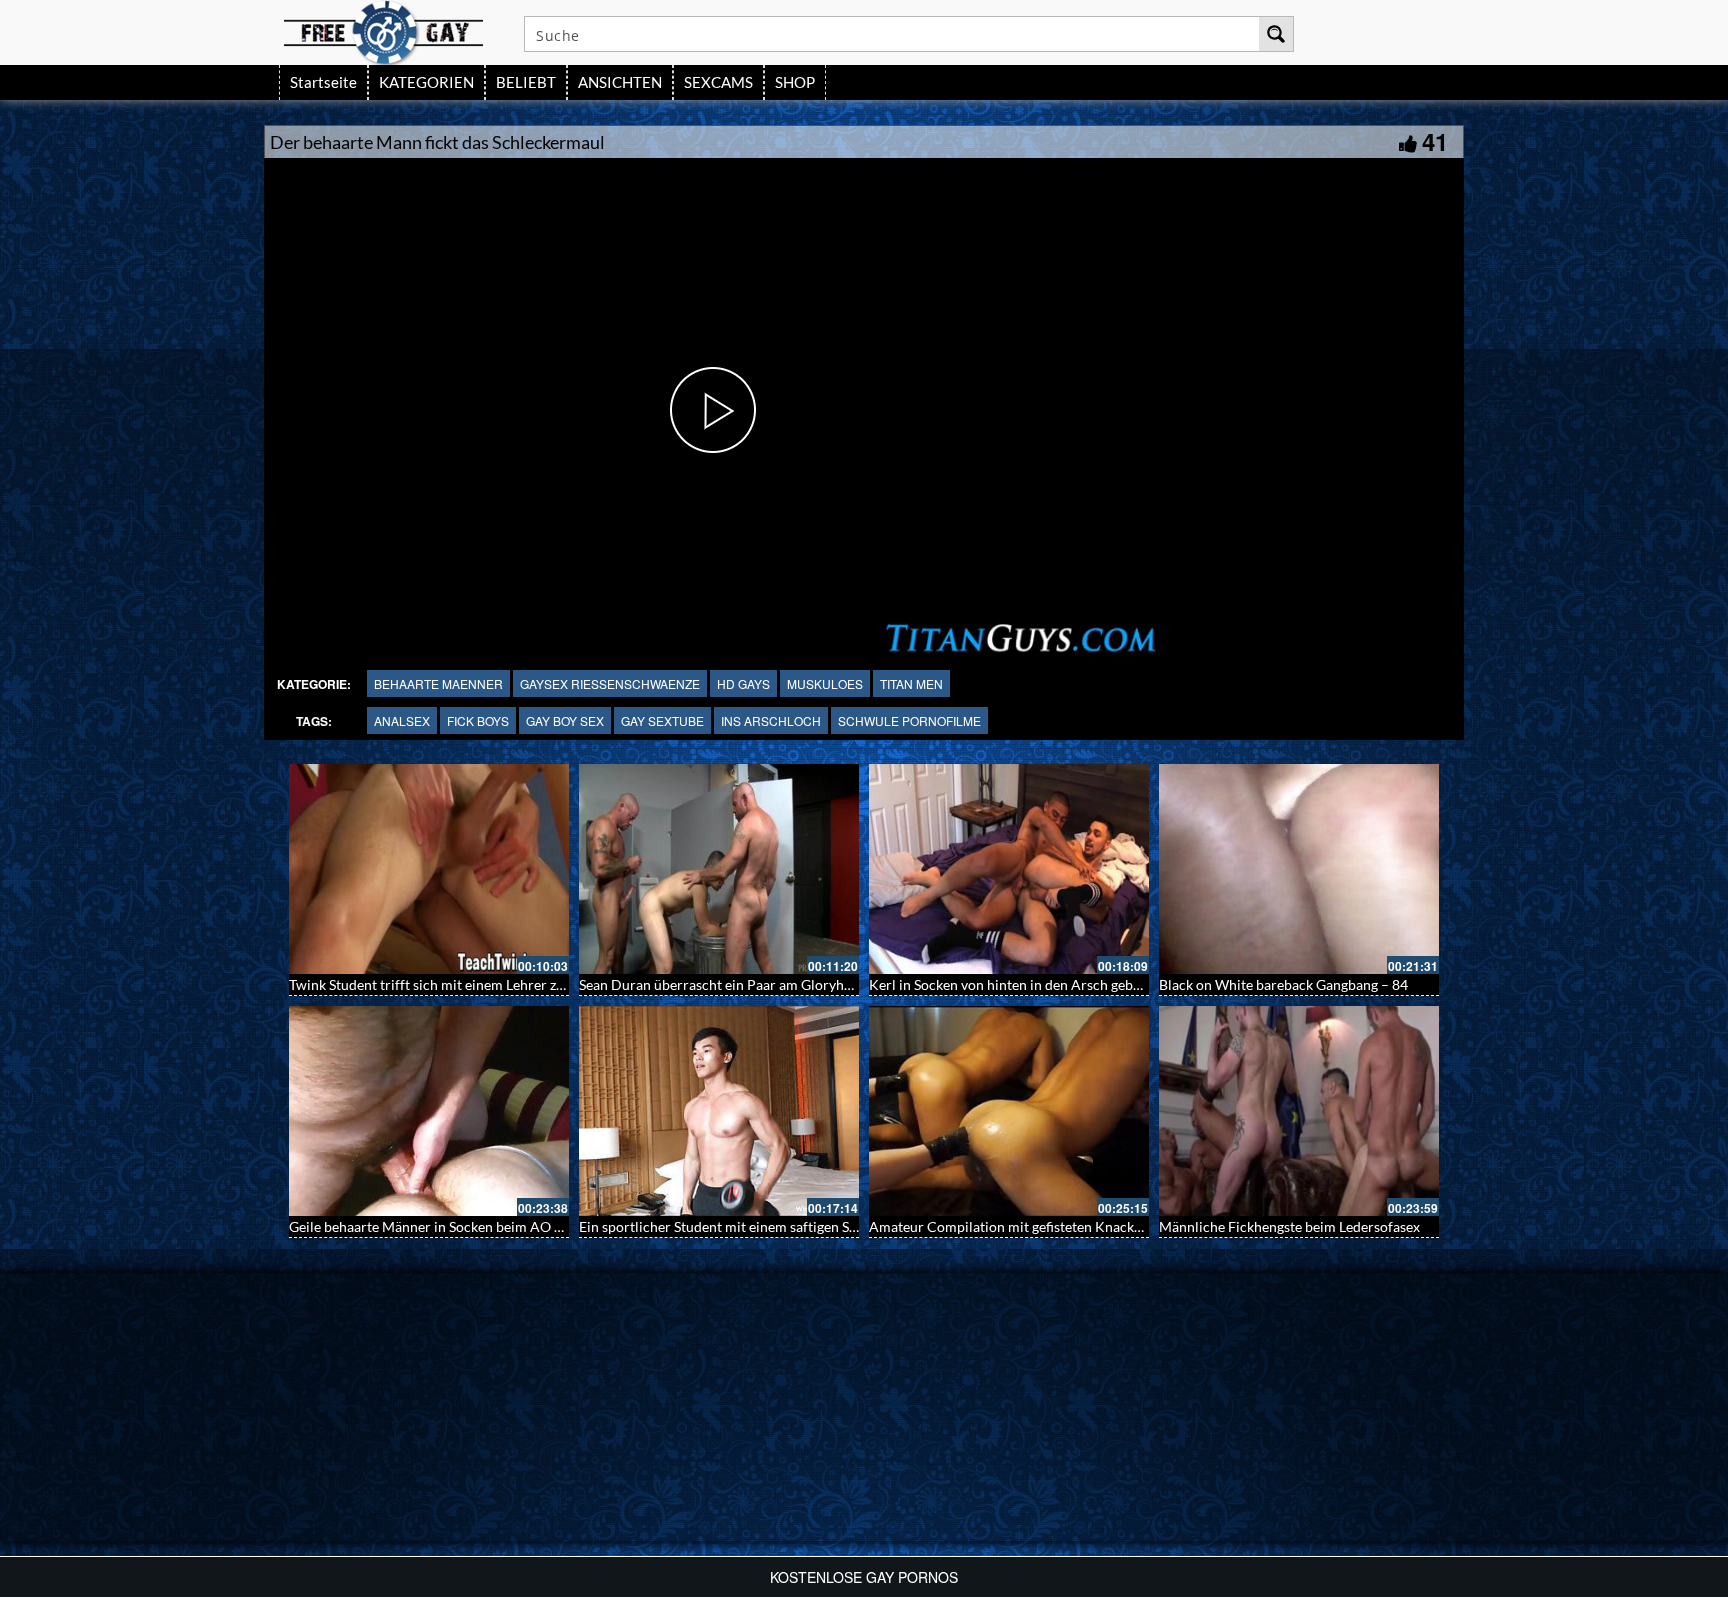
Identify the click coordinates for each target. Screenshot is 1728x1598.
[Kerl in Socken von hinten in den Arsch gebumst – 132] (1009, 869)
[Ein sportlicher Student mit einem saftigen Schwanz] (719, 1111)
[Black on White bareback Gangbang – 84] (1299, 869)
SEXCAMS (718, 82)
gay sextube (662, 720)
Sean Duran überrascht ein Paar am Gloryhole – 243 (740, 984)
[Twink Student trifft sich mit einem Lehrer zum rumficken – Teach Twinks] (429, 869)
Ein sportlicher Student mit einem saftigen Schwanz (737, 1226)
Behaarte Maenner (438, 683)
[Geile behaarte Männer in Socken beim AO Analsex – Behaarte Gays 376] (429, 1111)
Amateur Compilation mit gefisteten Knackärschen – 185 (1045, 1226)
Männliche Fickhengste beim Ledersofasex (1289, 1226)
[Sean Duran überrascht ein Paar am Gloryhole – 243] (719, 869)
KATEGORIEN (426, 82)
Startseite (323, 82)
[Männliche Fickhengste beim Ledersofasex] (1299, 1111)
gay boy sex (565, 720)
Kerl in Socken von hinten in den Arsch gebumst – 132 (1035, 984)
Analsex (402, 720)
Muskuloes (825, 683)
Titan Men (911, 683)
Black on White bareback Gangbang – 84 (1283, 984)
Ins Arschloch (771, 720)
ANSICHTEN (620, 82)
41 (1435, 141)
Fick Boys (478, 720)
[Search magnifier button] (1276, 34)
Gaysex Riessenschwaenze (610, 683)
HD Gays (743, 683)
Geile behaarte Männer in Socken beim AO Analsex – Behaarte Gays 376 (511, 1226)
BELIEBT (526, 82)
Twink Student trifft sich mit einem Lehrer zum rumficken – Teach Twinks (513, 984)
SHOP (795, 82)
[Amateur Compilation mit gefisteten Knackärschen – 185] (1009, 1111)
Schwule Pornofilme (909, 720)
